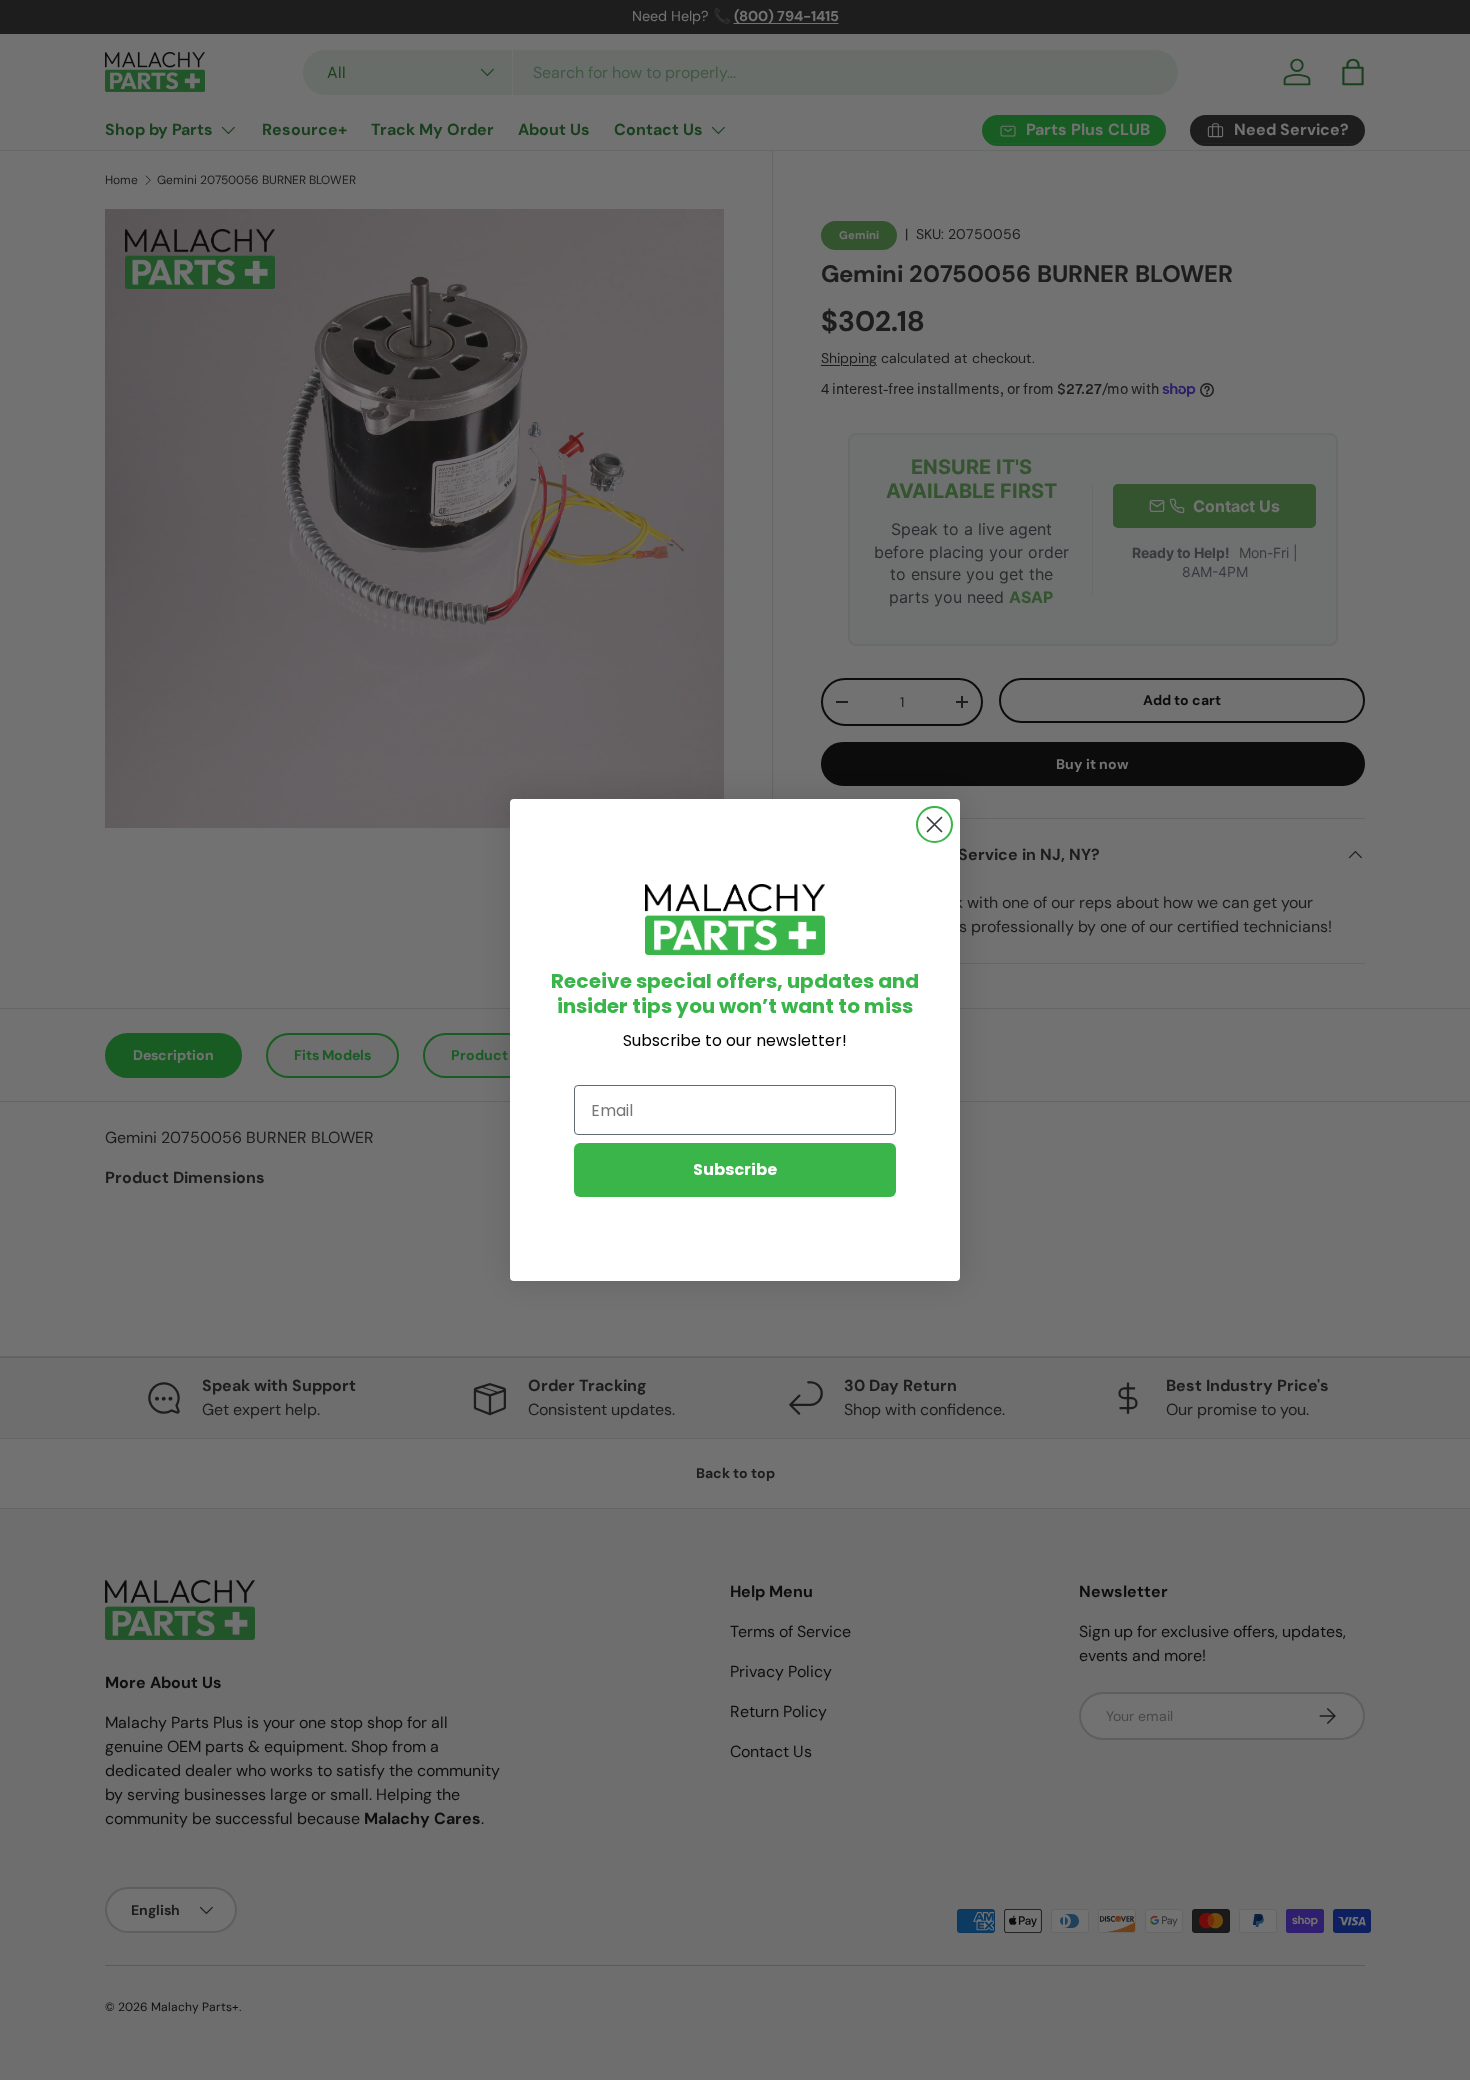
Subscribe (735, 1169)
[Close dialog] (934, 824)
